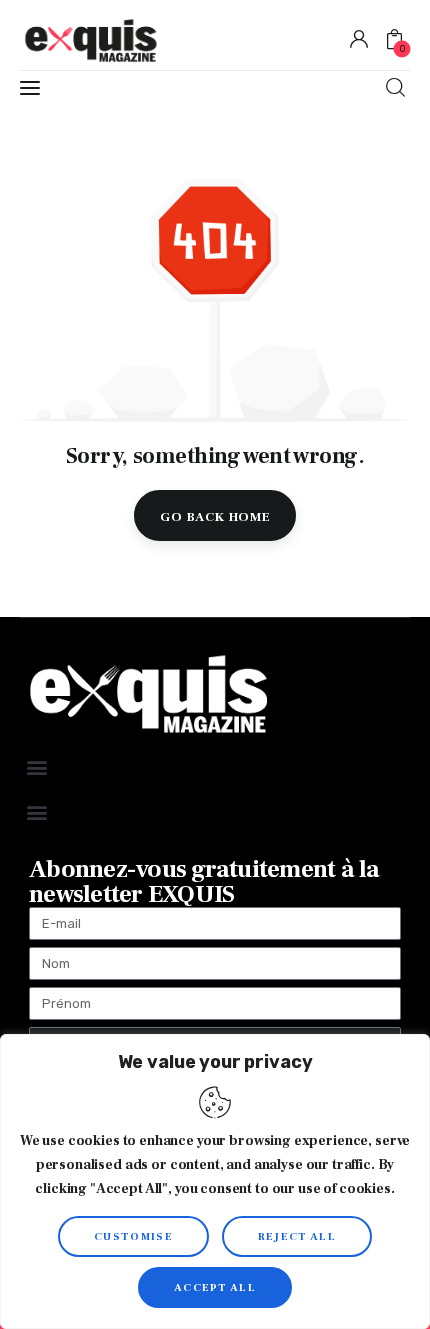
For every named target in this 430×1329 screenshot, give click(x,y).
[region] (215, 1181)
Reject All (297, 1236)
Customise (133, 1236)
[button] (36, 766)
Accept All (215, 1287)
